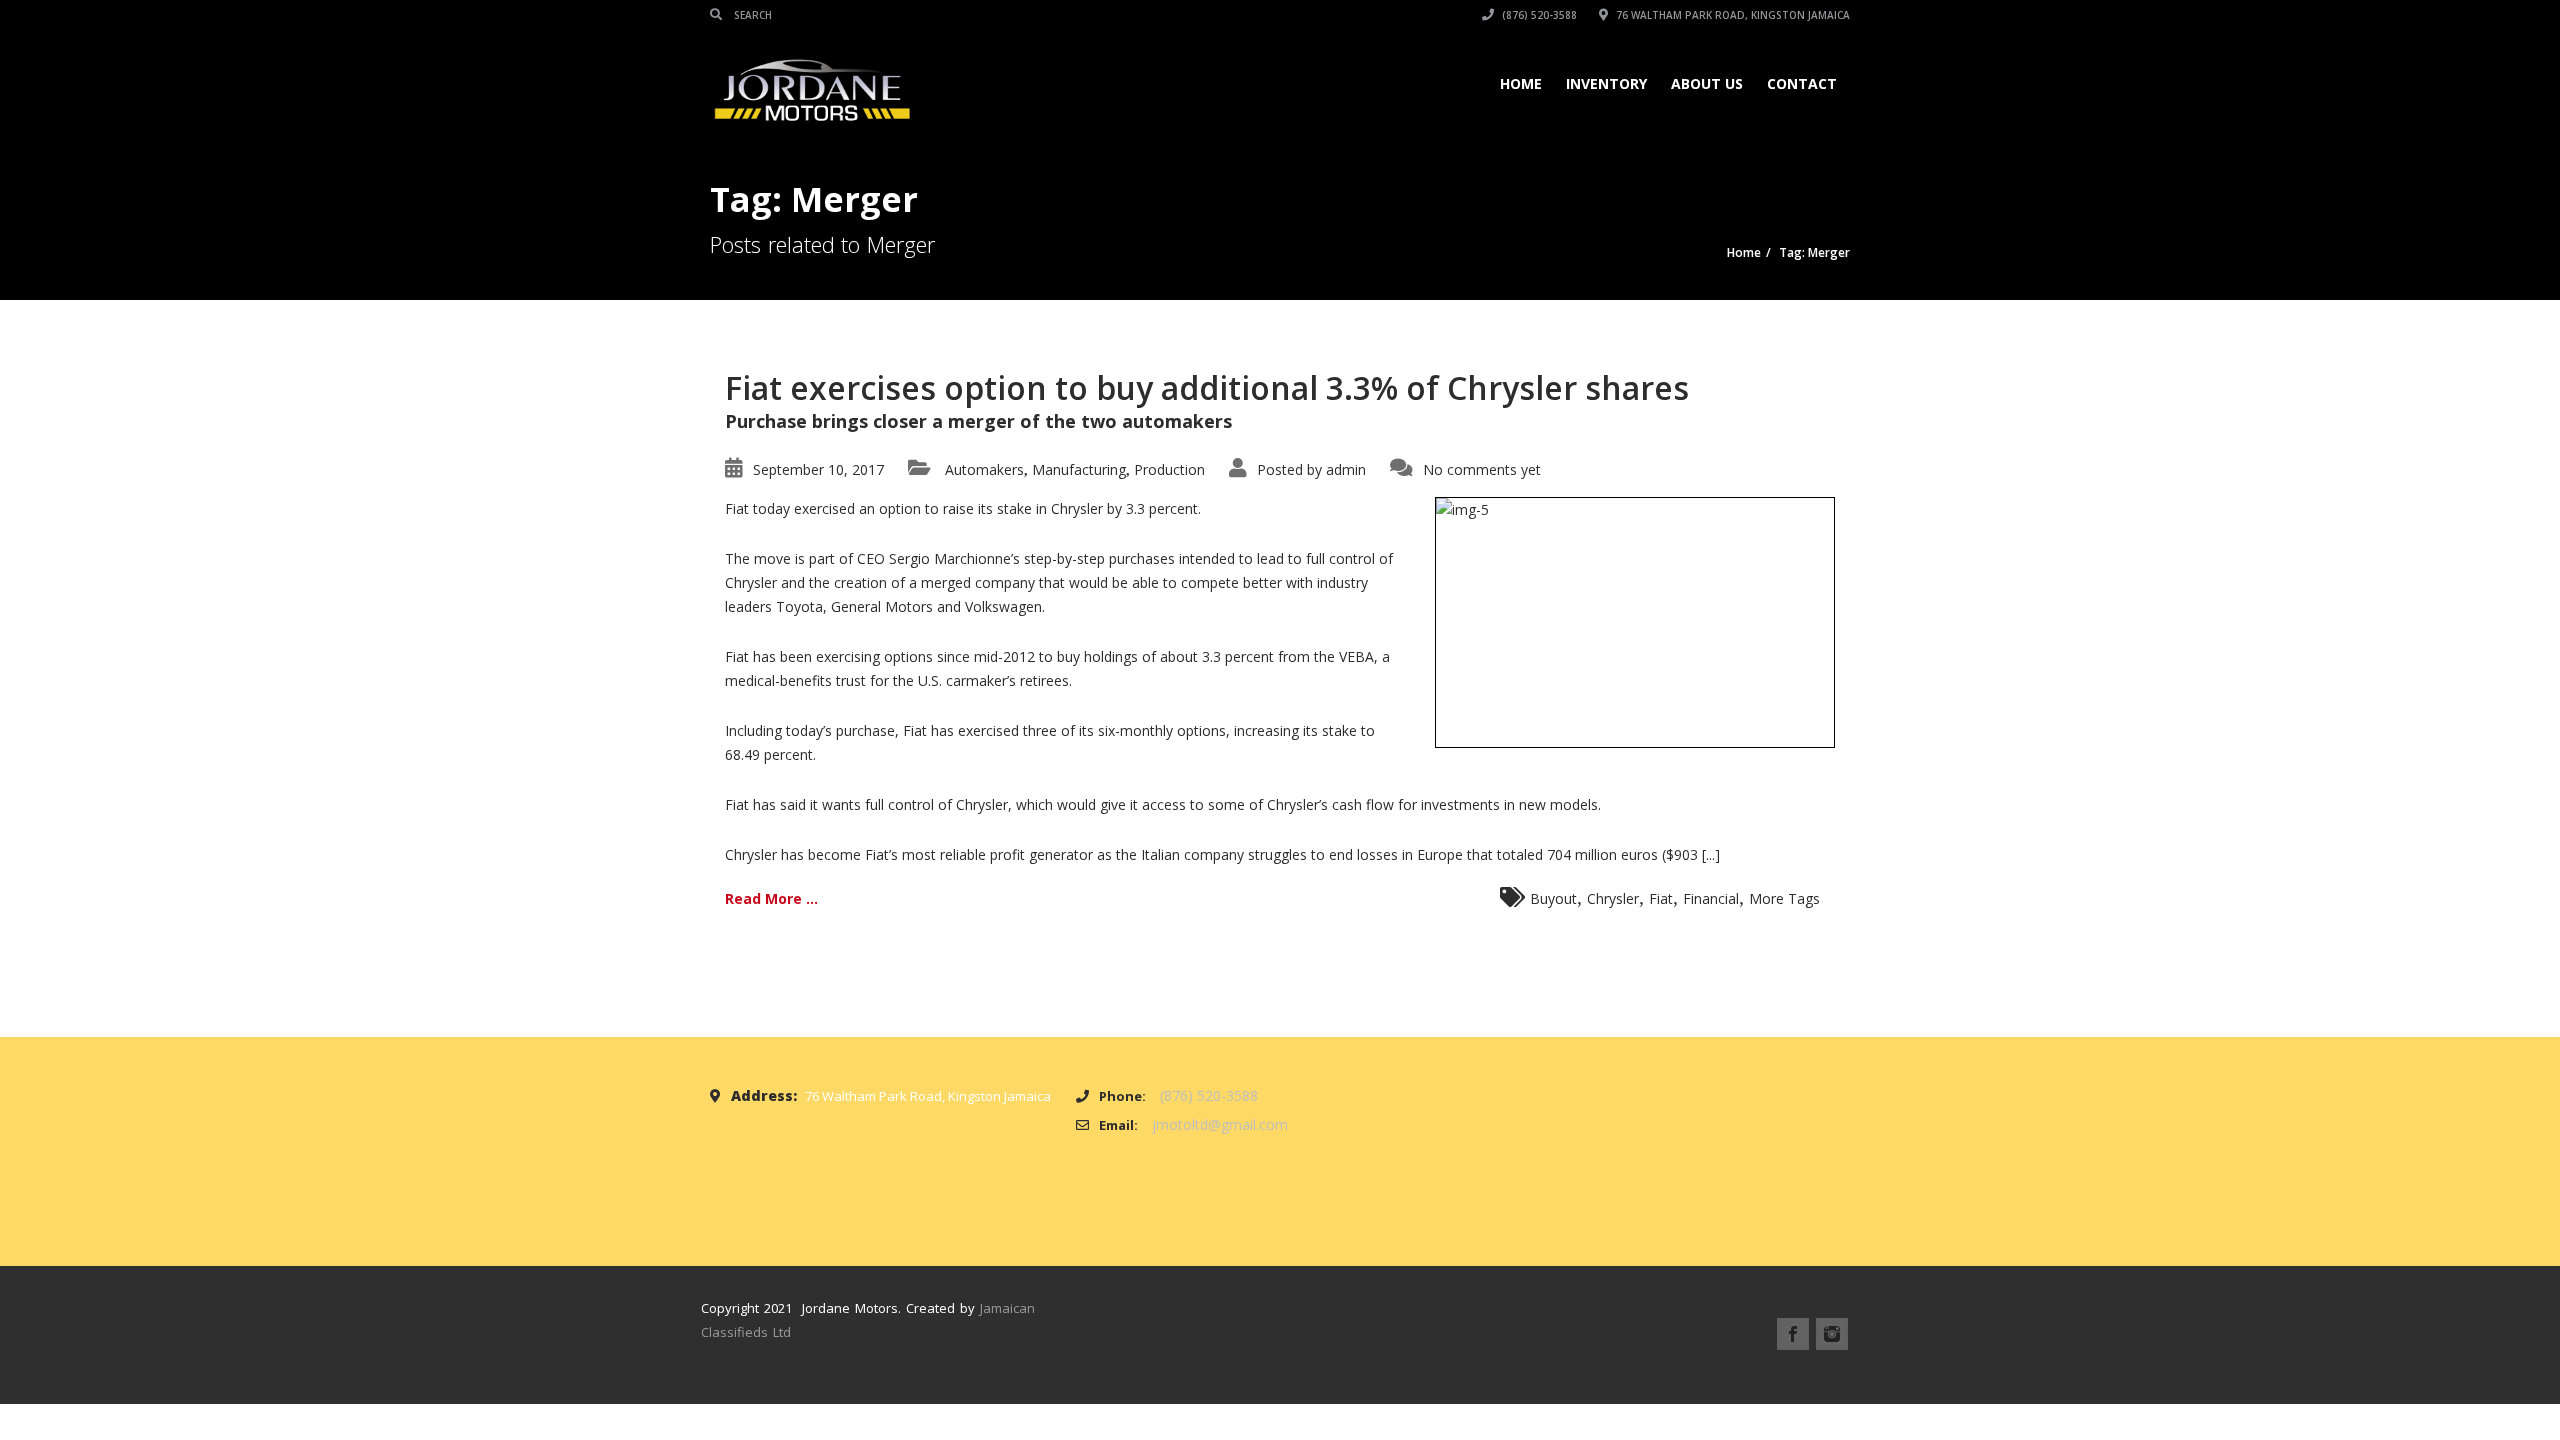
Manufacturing (1079, 469)
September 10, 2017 (818, 469)
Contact (1802, 83)
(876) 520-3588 (1538, 15)
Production (1169, 469)
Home (1521, 83)
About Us (1707, 83)
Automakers (984, 469)
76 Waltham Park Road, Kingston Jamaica (1731, 15)
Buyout (1553, 898)
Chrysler (1613, 898)
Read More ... (771, 898)
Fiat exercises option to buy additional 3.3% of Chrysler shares (1207, 387)
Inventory (1606, 83)
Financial (1711, 898)
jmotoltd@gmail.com (1220, 1124)
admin (1346, 469)
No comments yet (1482, 469)
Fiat (1661, 898)
